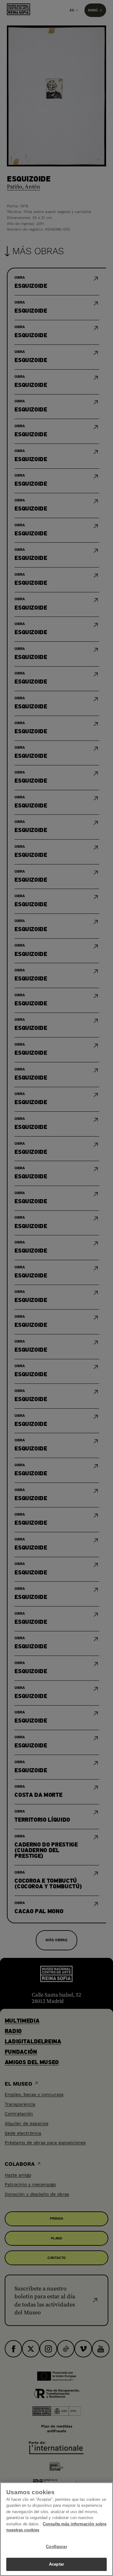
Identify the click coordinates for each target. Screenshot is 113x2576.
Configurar (56, 2547)
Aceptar (56, 2564)
